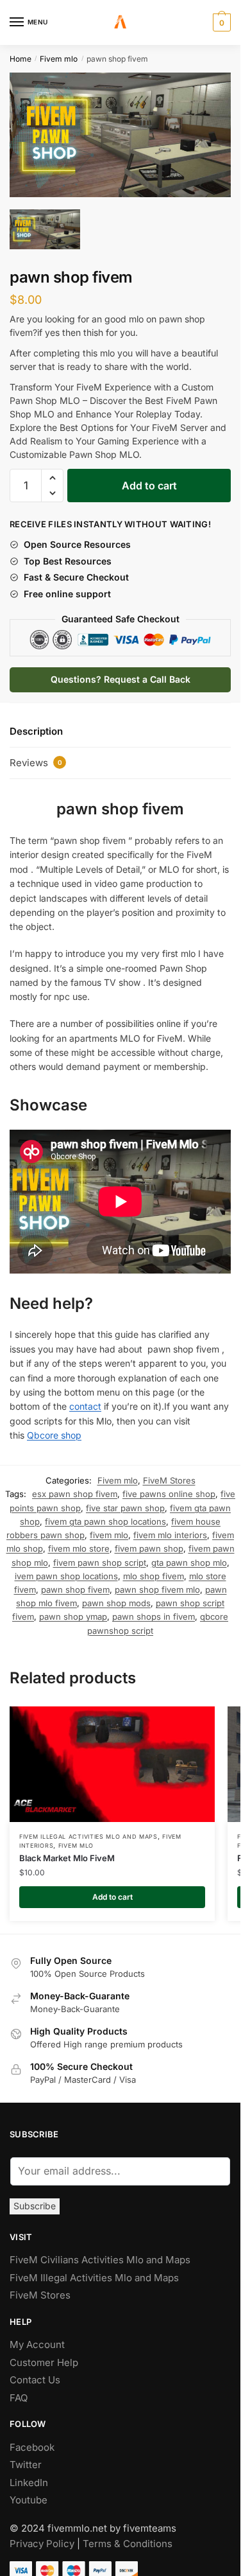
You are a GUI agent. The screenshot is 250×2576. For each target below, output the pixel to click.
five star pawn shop (125, 1502)
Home (21, 59)
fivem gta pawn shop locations (105, 1516)
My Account (37, 2339)
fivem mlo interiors (170, 1529)
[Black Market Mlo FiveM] (112, 1758)
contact (85, 1400)
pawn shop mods (116, 1597)
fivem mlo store (79, 1543)
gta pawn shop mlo (189, 1557)
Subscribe (35, 2200)
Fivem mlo (59, 59)
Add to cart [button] (113, 1891)
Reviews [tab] (36, 757)
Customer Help (44, 2357)
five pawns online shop (169, 1488)
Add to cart (149, 480)
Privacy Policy (42, 2538)
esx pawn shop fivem (75, 1488)
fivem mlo (109, 1529)
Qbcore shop (54, 1429)
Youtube (29, 2494)
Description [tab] (36, 725)
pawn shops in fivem (154, 1611)
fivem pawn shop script (100, 1557)
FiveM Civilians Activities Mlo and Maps (100, 2254)
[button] (52, 472)
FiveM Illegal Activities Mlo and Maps (88, 1831)
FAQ (19, 2392)
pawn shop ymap (73, 1611)
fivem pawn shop (149, 1543)
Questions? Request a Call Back (121, 673)
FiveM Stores (169, 1475)
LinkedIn (30, 2477)
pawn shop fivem (75, 1584)
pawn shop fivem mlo (157, 1584)
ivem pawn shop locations (66, 1570)
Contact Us (35, 2374)
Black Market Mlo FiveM (67, 1852)
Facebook (32, 2441)
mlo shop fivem (154, 1570)
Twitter (26, 2459)
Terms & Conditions (128, 2538)
